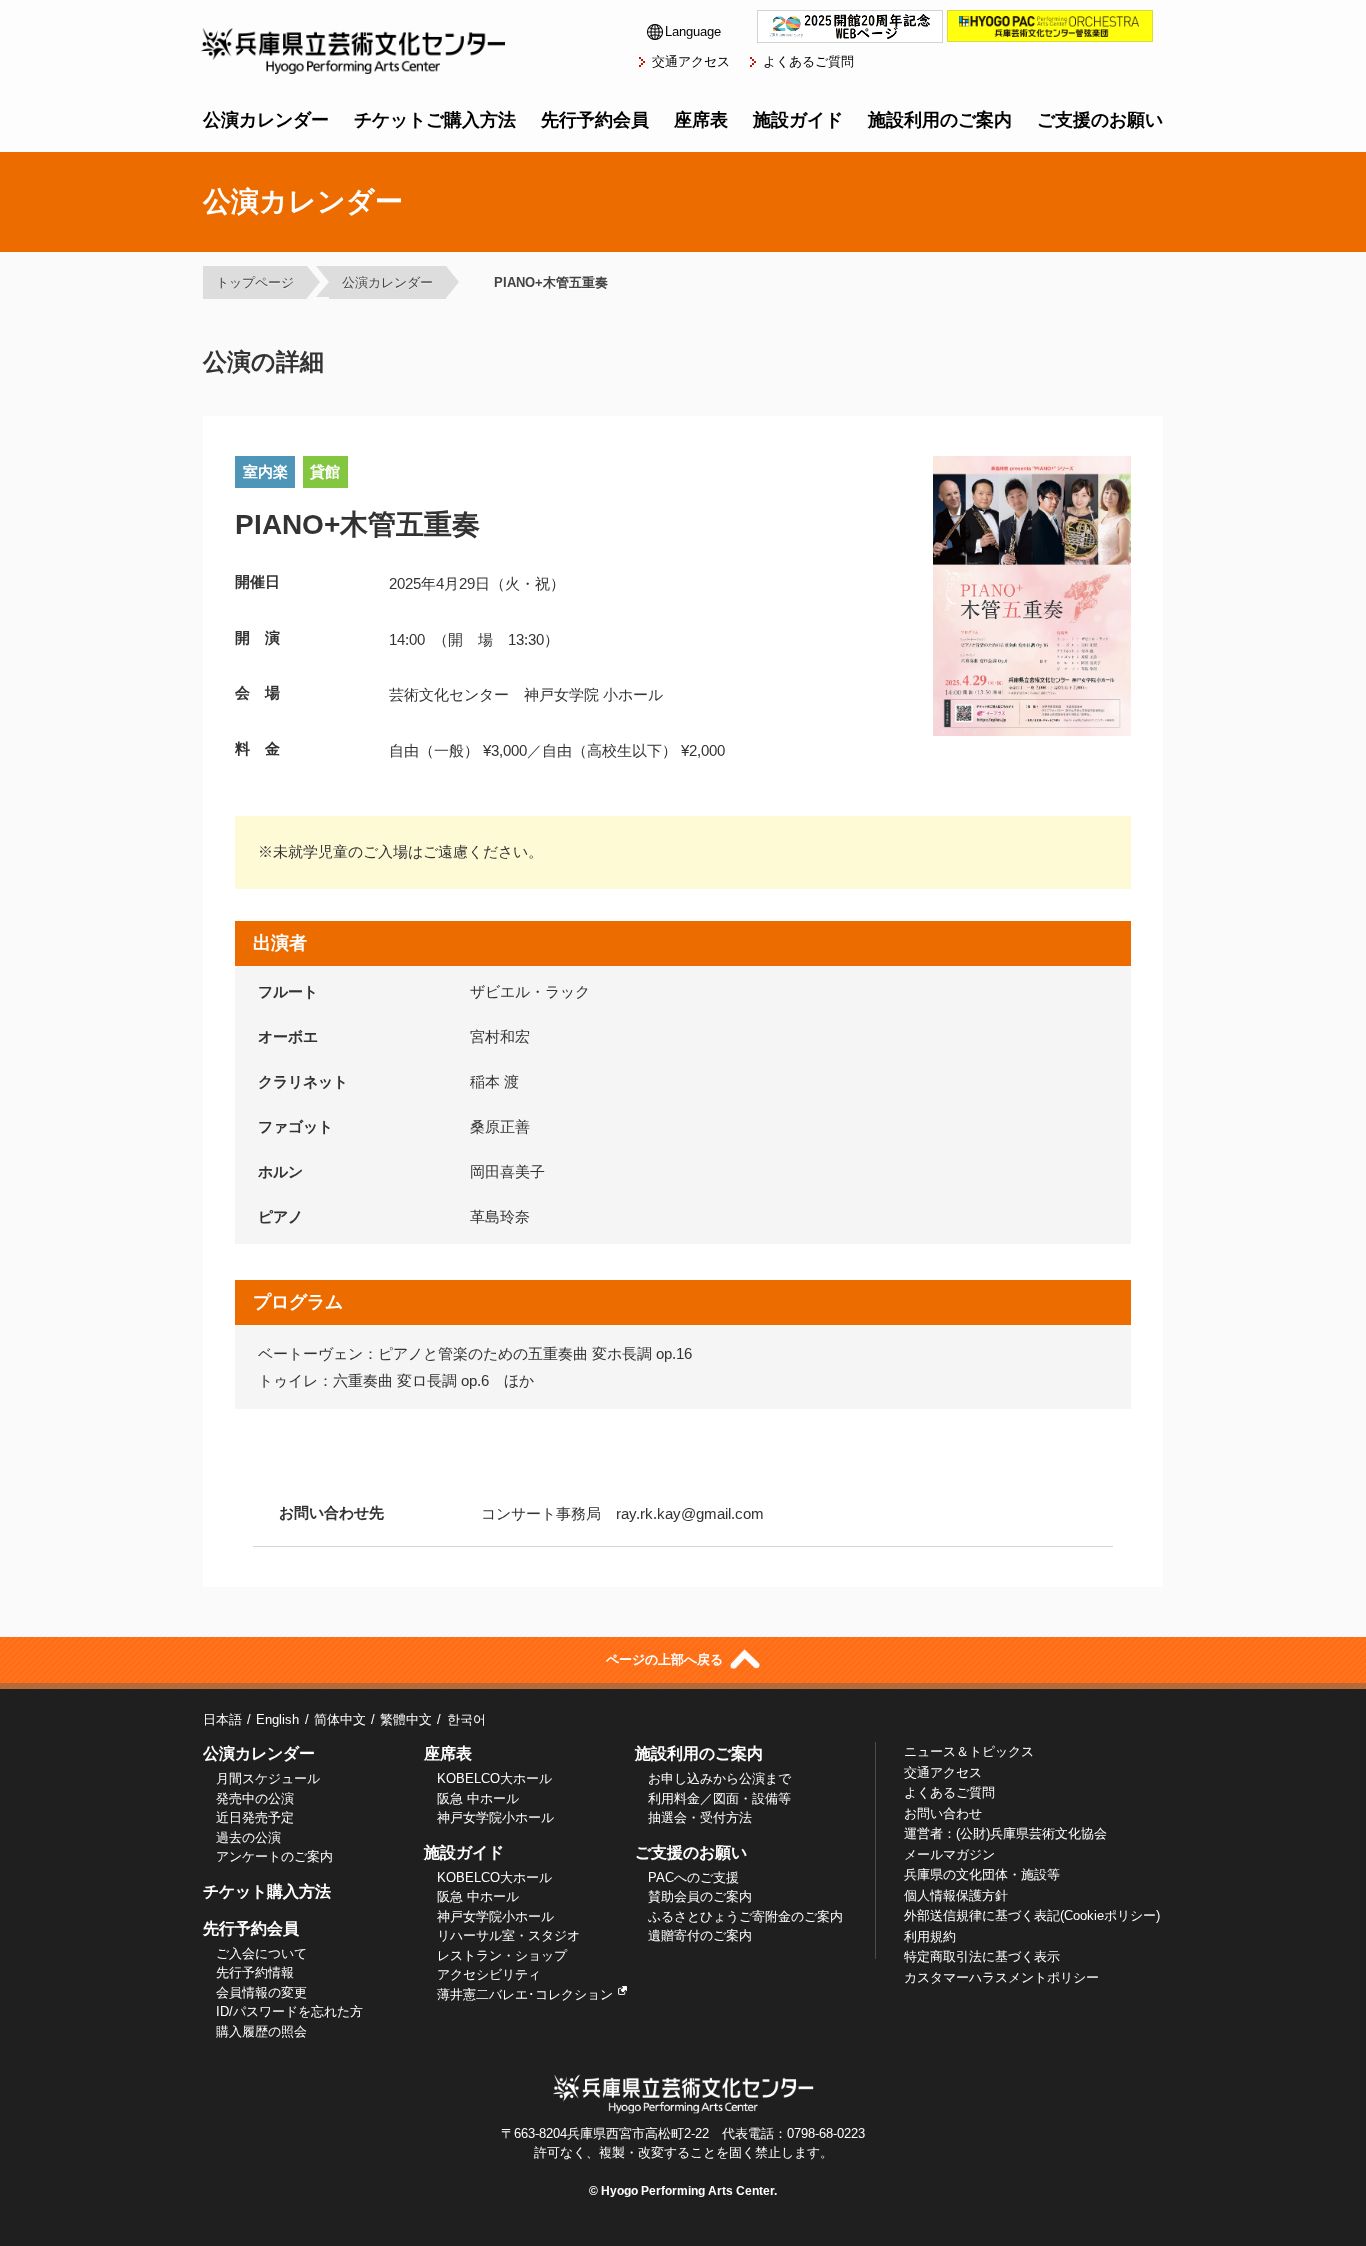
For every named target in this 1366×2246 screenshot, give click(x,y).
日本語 (222, 1719)
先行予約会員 (595, 120)
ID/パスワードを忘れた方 (289, 2011)
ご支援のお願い (1100, 120)
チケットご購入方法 (435, 120)
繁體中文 (406, 1719)
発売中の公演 (255, 1798)
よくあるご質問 (808, 61)
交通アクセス (691, 61)
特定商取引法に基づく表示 (982, 1956)
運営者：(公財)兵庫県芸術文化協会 (1005, 1833)
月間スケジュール (268, 1778)
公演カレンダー (266, 120)
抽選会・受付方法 (700, 1817)
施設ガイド (798, 120)
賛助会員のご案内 (700, 1896)
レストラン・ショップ (502, 1955)
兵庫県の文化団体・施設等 (982, 1874)
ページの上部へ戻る (666, 1659)
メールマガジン (949, 1854)
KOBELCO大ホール (494, 1778)
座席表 (701, 120)
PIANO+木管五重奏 (544, 282)
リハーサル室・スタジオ (508, 1935)
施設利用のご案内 (940, 120)
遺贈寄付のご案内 (700, 1935)
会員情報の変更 (261, 1992)
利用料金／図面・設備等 (719, 1798)
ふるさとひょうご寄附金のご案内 (745, 1916)
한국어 (466, 1719)
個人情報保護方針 (956, 1895)
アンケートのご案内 (274, 1856)
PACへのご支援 (693, 1877)
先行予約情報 (255, 1972)
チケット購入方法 (267, 1891)
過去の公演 (248, 1837)
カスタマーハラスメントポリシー (1001, 1977)
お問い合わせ (943, 1813)
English (277, 1719)
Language (693, 31)
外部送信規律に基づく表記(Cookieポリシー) (1032, 1915)
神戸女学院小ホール (495, 1817)
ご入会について (261, 1953)
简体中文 (339, 1719)
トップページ (255, 282)
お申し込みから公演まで (719, 1778)
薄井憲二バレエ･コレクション (525, 1994)
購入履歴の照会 (261, 2031)
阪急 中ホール (478, 1798)
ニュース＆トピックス (969, 1751)
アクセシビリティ (489, 1974)
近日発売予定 (255, 1817)
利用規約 (930, 1936)
